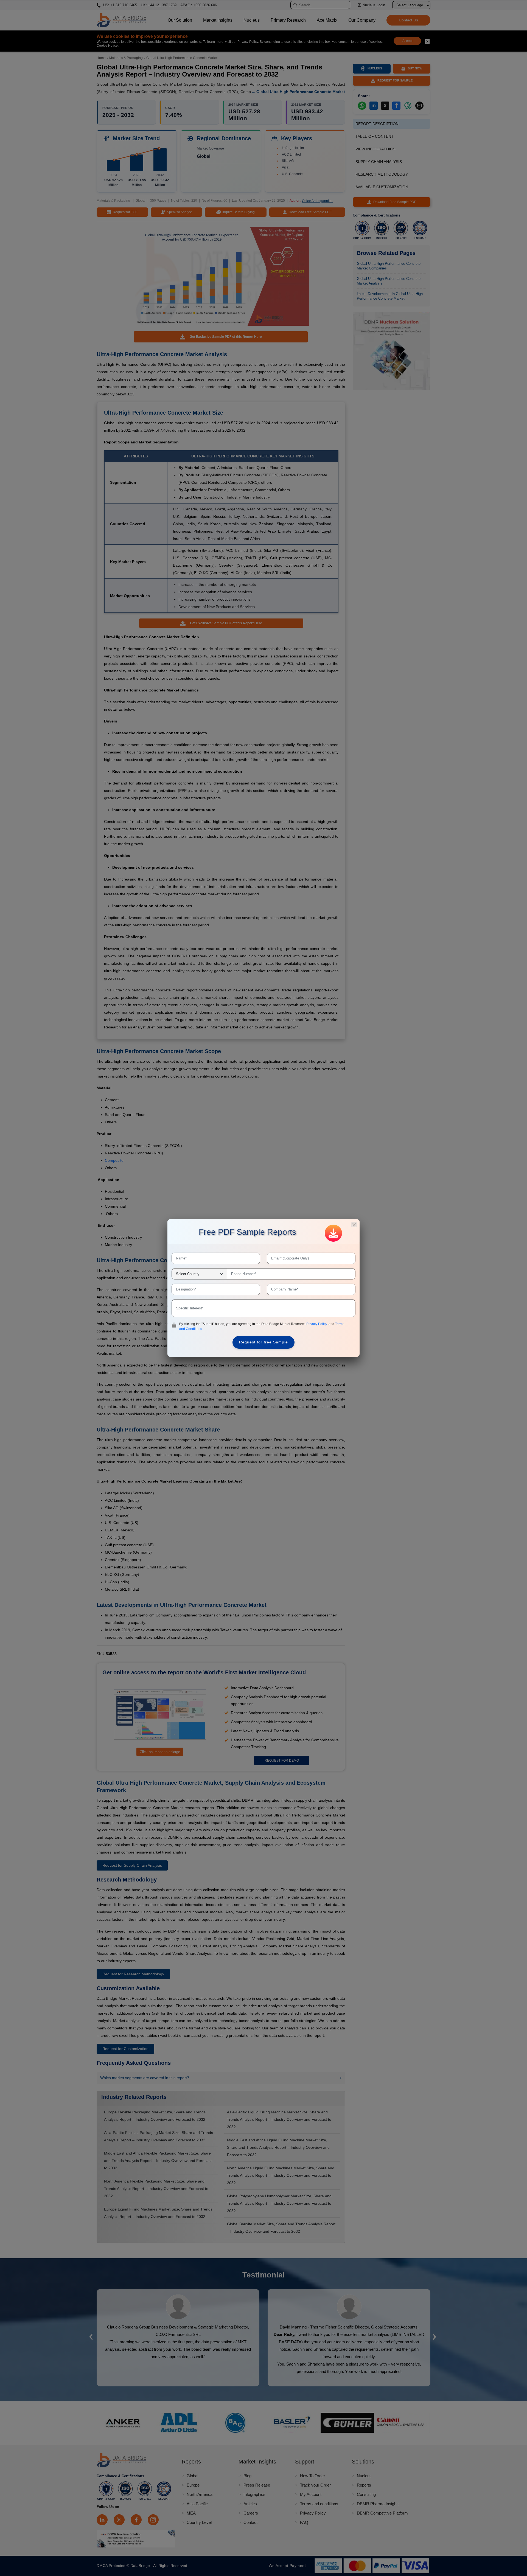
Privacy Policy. (317, 1324)
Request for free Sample (263, 1342)
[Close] (354, 1225)
